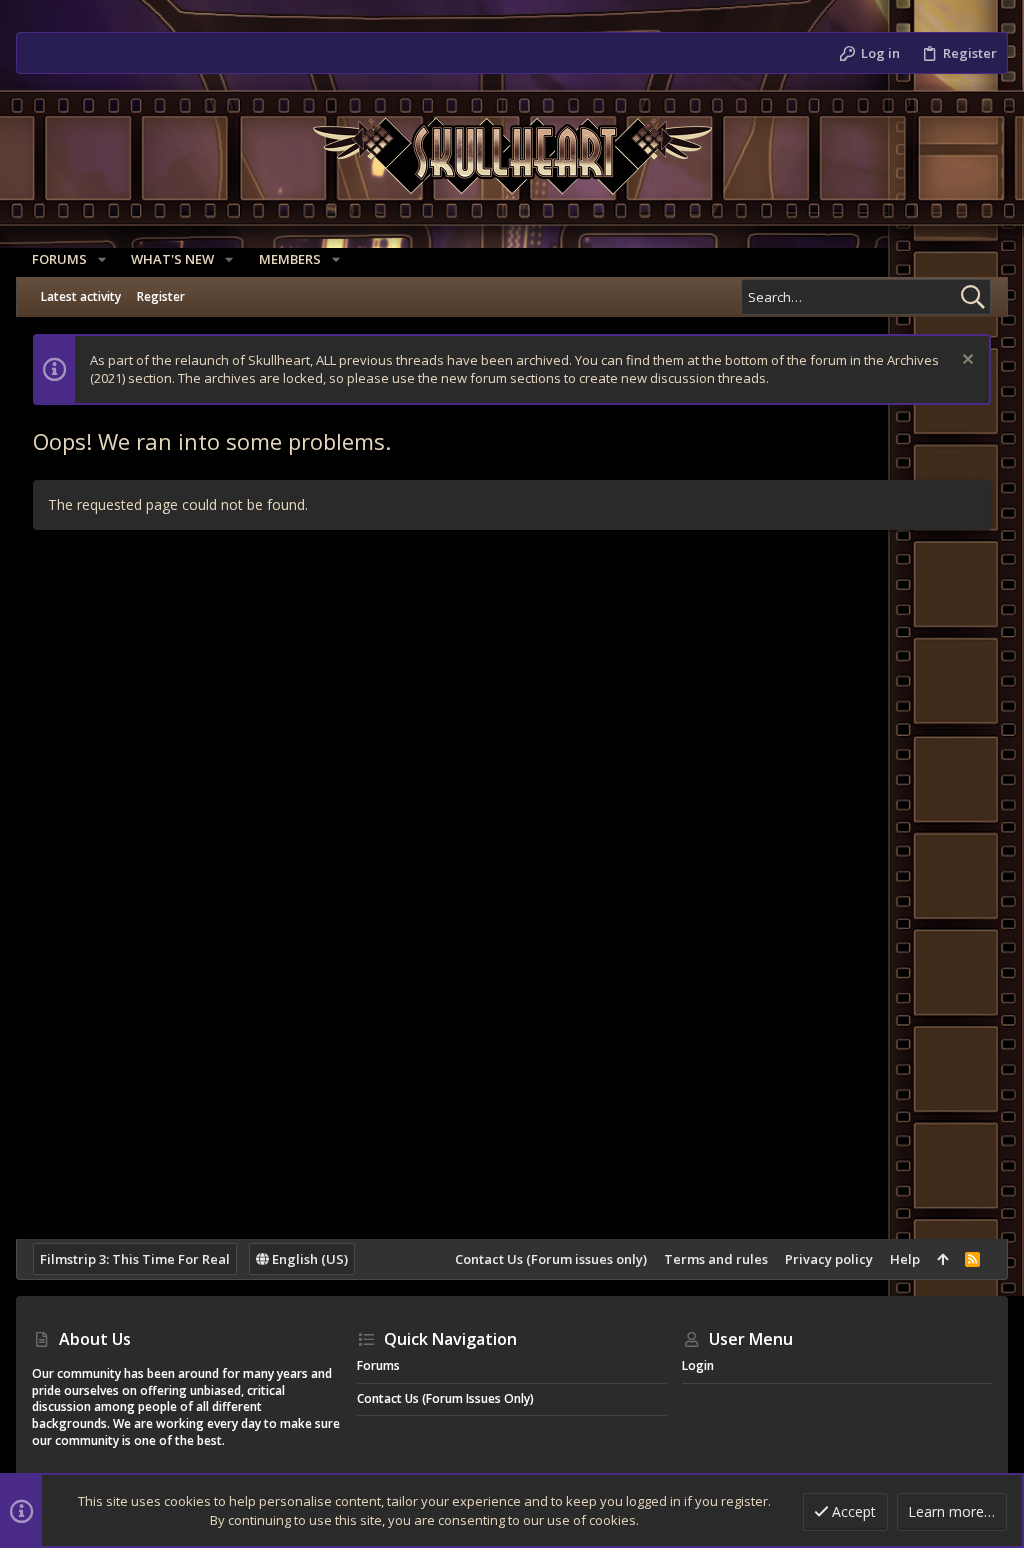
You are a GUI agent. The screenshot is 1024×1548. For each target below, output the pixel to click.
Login (698, 1365)
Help (905, 1259)
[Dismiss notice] (965, 361)
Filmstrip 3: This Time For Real (135, 1259)
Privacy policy (829, 1259)
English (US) (308, 1259)
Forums (378, 1365)
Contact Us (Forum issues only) (551, 1259)
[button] (102, 259)
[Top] (942, 1259)
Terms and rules (716, 1259)
